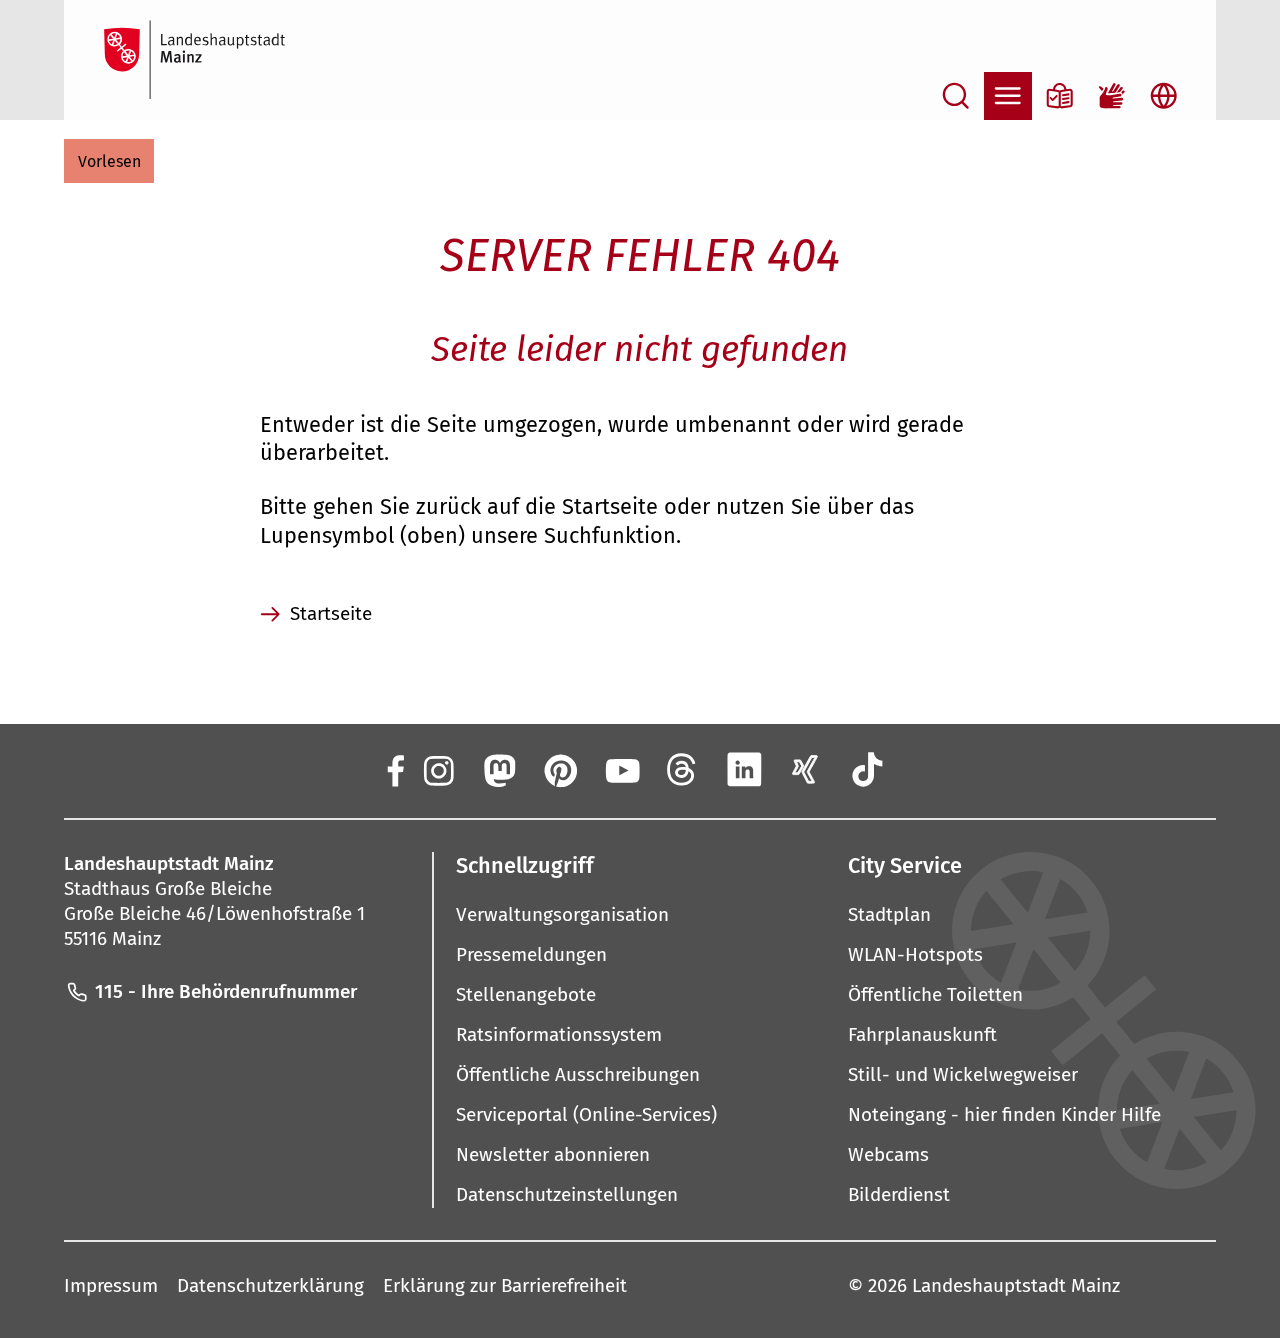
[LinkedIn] (744, 770)
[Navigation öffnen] (1008, 96)
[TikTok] (867, 770)
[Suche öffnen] (956, 96)
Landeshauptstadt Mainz (1016, 1285)
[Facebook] (394, 770)
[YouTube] (621, 770)
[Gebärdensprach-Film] (1112, 96)
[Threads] (683, 770)
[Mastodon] (498, 770)
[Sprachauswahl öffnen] (1164, 96)
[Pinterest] (560, 770)
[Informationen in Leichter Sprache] (1060, 96)
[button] (109, 161)
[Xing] (806, 770)
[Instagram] (437, 770)
